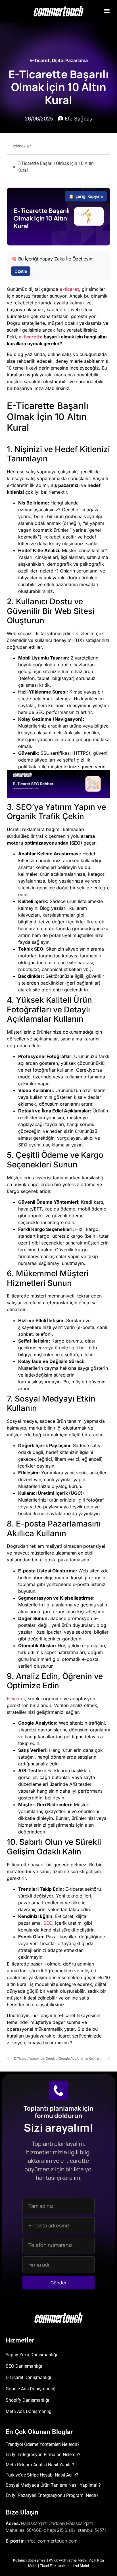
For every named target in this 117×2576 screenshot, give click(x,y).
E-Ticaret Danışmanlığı (28, 2377)
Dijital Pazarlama (70, 60)
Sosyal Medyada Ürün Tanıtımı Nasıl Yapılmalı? (53, 2485)
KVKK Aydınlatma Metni (68, 2560)
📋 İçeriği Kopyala (86, 196)
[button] (107, 10)
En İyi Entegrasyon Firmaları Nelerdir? (43, 2455)
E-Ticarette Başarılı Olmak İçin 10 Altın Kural (56, 167)
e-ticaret (69, 289)
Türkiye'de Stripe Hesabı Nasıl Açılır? (42, 2475)
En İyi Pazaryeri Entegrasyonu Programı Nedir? (52, 2495)
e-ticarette (31, 337)
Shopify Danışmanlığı (27, 2400)
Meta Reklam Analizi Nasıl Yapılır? (40, 2465)
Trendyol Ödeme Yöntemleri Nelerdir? (43, 2444)
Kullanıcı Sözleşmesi (30, 2560)
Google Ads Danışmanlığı (31, 2389)
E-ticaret (16, 1699)
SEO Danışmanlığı (24, 2366)
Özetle (21, 271)
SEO (48, 1923)
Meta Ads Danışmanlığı (29, 2411)
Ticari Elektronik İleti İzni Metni (64, 2566)
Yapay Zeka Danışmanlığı (31, 2355)
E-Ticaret (40, 60)
